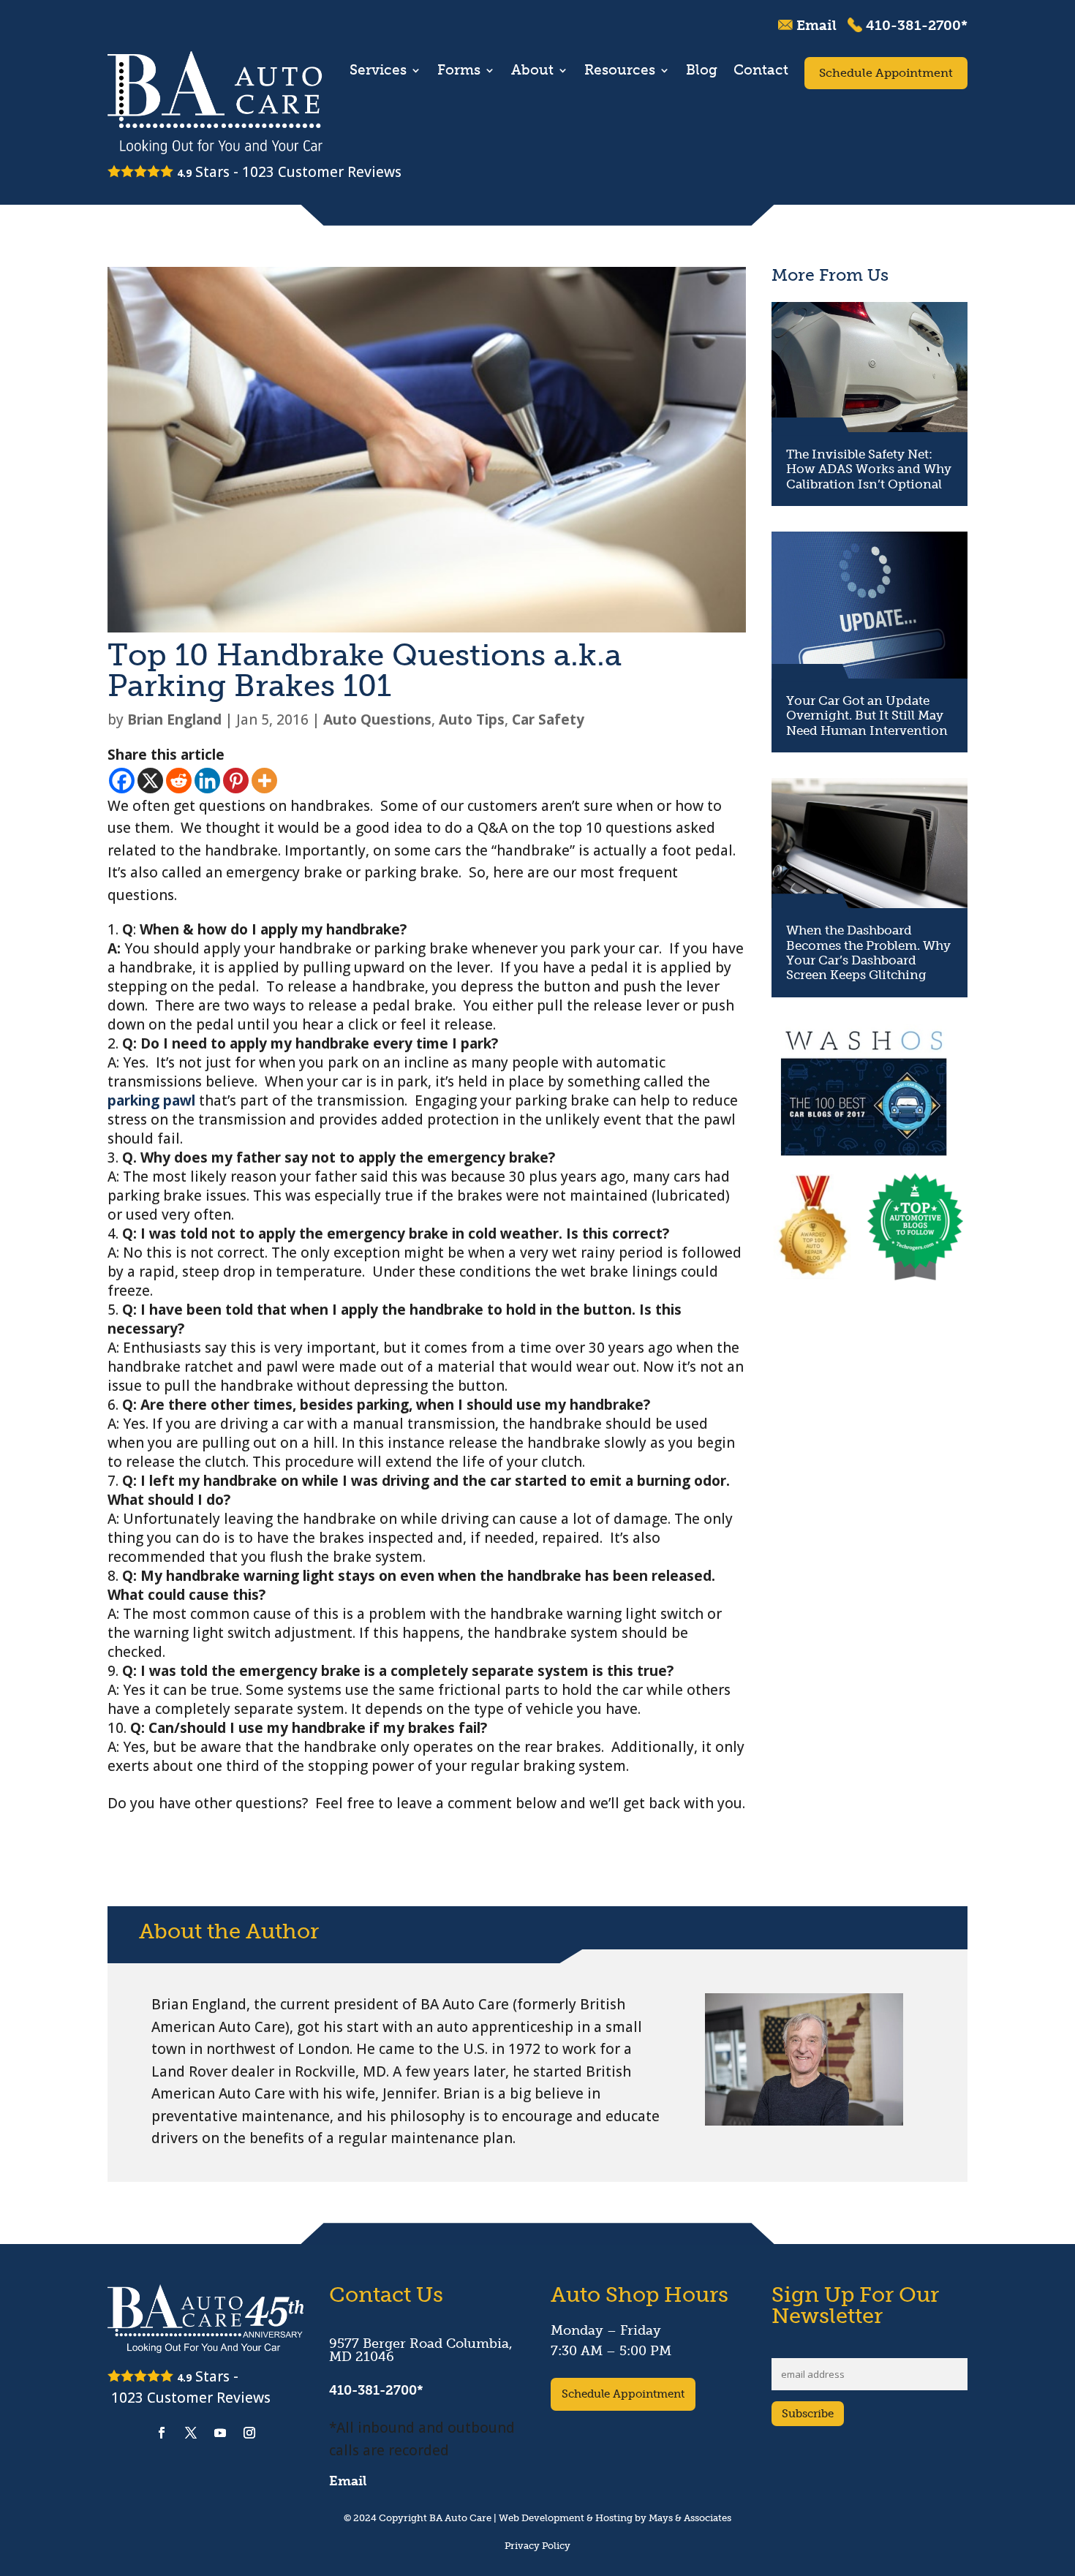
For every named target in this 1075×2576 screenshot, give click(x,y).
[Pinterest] (236, 781)
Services (378, 72)
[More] (264, 781)
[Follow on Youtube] (220, 2433)
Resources (620, 72)
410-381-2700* (917, 25)
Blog (702, 72)
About (532, 72)
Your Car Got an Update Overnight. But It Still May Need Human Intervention (867, 715)
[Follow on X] (191, 2433)
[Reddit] (179, 781)
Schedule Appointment (886, 73)
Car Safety (548, 719)
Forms (459, 72)
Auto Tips (472, 719)
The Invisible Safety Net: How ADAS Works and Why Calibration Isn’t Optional (869, 469)
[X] (150, 781)
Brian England (174, 719)
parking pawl (151, 1100)
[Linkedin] (207, 781)
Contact (761, 72)
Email (816, 25)
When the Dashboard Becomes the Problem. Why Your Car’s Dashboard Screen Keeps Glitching (868, 952)
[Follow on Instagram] (249, 2433)
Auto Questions (377, 719)
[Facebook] (122, 781)
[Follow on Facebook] (162, 2433)
